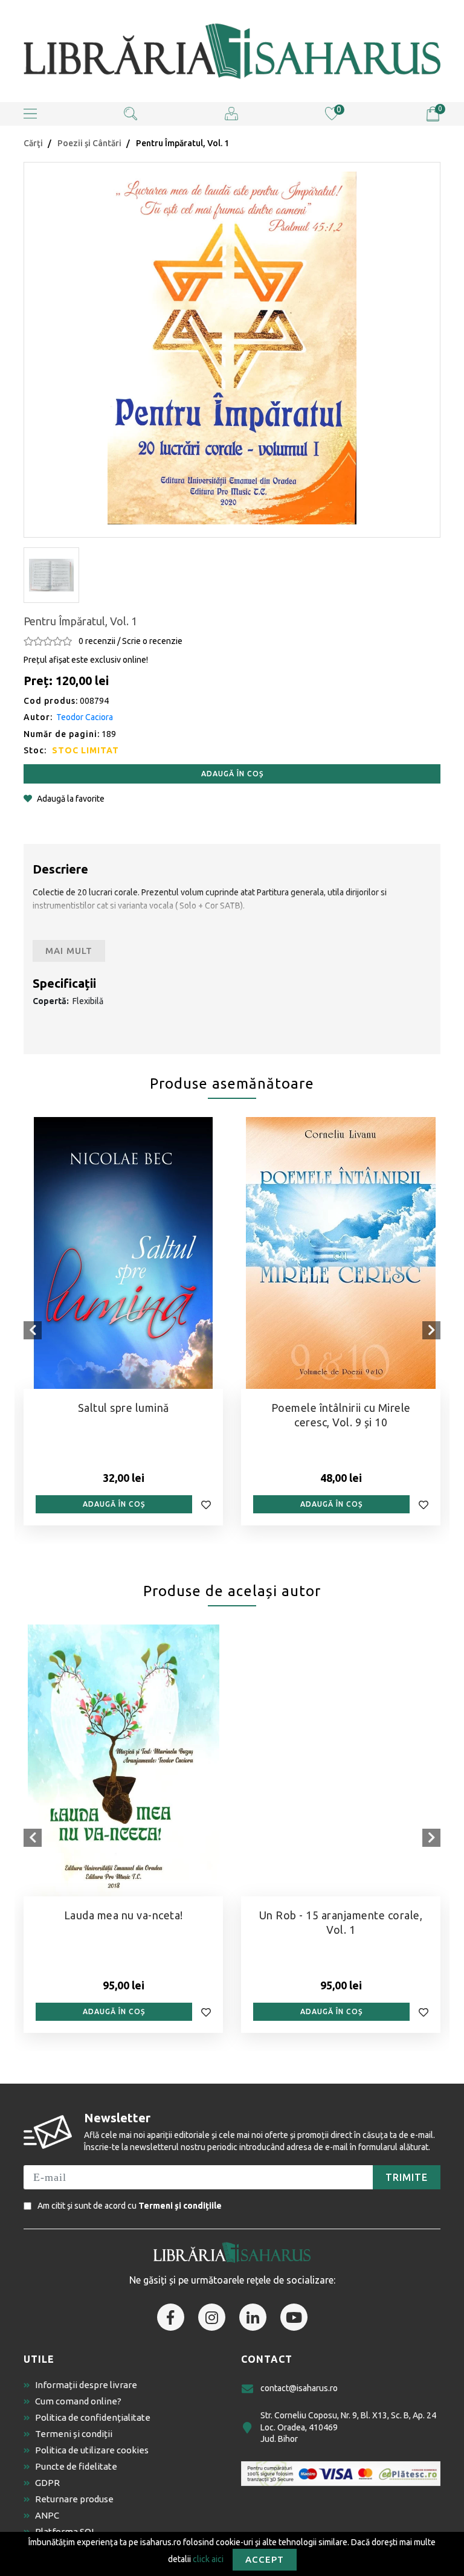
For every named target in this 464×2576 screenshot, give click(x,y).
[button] (30, 114)
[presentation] (33, 1330)
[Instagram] (212, 2317)
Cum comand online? (78, 2401)
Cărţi (33, 143)
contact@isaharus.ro (299, 2388)
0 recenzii (97, 641)
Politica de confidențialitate (93, 2417)
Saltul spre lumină (124, 1408)
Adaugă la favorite (71, 799)
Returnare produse (74, 2499)
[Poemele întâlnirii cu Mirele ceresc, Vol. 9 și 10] (341, 1253)
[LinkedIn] (253, 2317)
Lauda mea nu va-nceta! (124, 1915)
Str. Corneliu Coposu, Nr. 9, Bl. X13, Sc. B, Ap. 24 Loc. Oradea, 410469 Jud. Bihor (348, 2427)
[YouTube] (294, 2317)
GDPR (47, 2483)
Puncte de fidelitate (76, 2466)
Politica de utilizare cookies (92, 2450)
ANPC (47, 2515)
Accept (265, 2559)
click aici (208, 2558)
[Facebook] (171, 2317)
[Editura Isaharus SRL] (232, 51)
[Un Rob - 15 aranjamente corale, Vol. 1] (341, 1760)
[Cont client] (231, 113)
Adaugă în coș (232, 774)
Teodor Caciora (85, 717)
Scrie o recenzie (152, 641)
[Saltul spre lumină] (123, 1253)
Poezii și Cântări (89, 143)
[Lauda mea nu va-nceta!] (123, 1760)
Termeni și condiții (74, 2434)
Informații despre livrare (86, 2385)
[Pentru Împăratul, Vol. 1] (232, 348)
